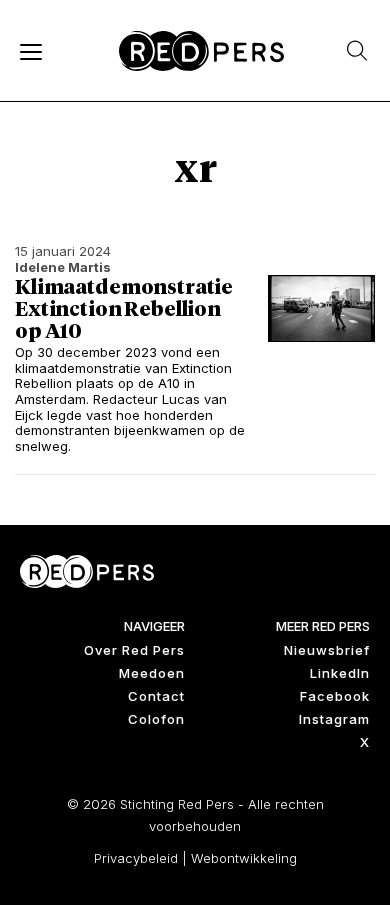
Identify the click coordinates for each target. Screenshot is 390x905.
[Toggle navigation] (30, 51)
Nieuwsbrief (327, 650)
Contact (156, 696)
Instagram (334, 719)
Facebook (335, 696)
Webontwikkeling (244, 858)
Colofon (156, 719)
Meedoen (152, 673)
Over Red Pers (134, 650)
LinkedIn (340, 673)
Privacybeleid (136, 858)
